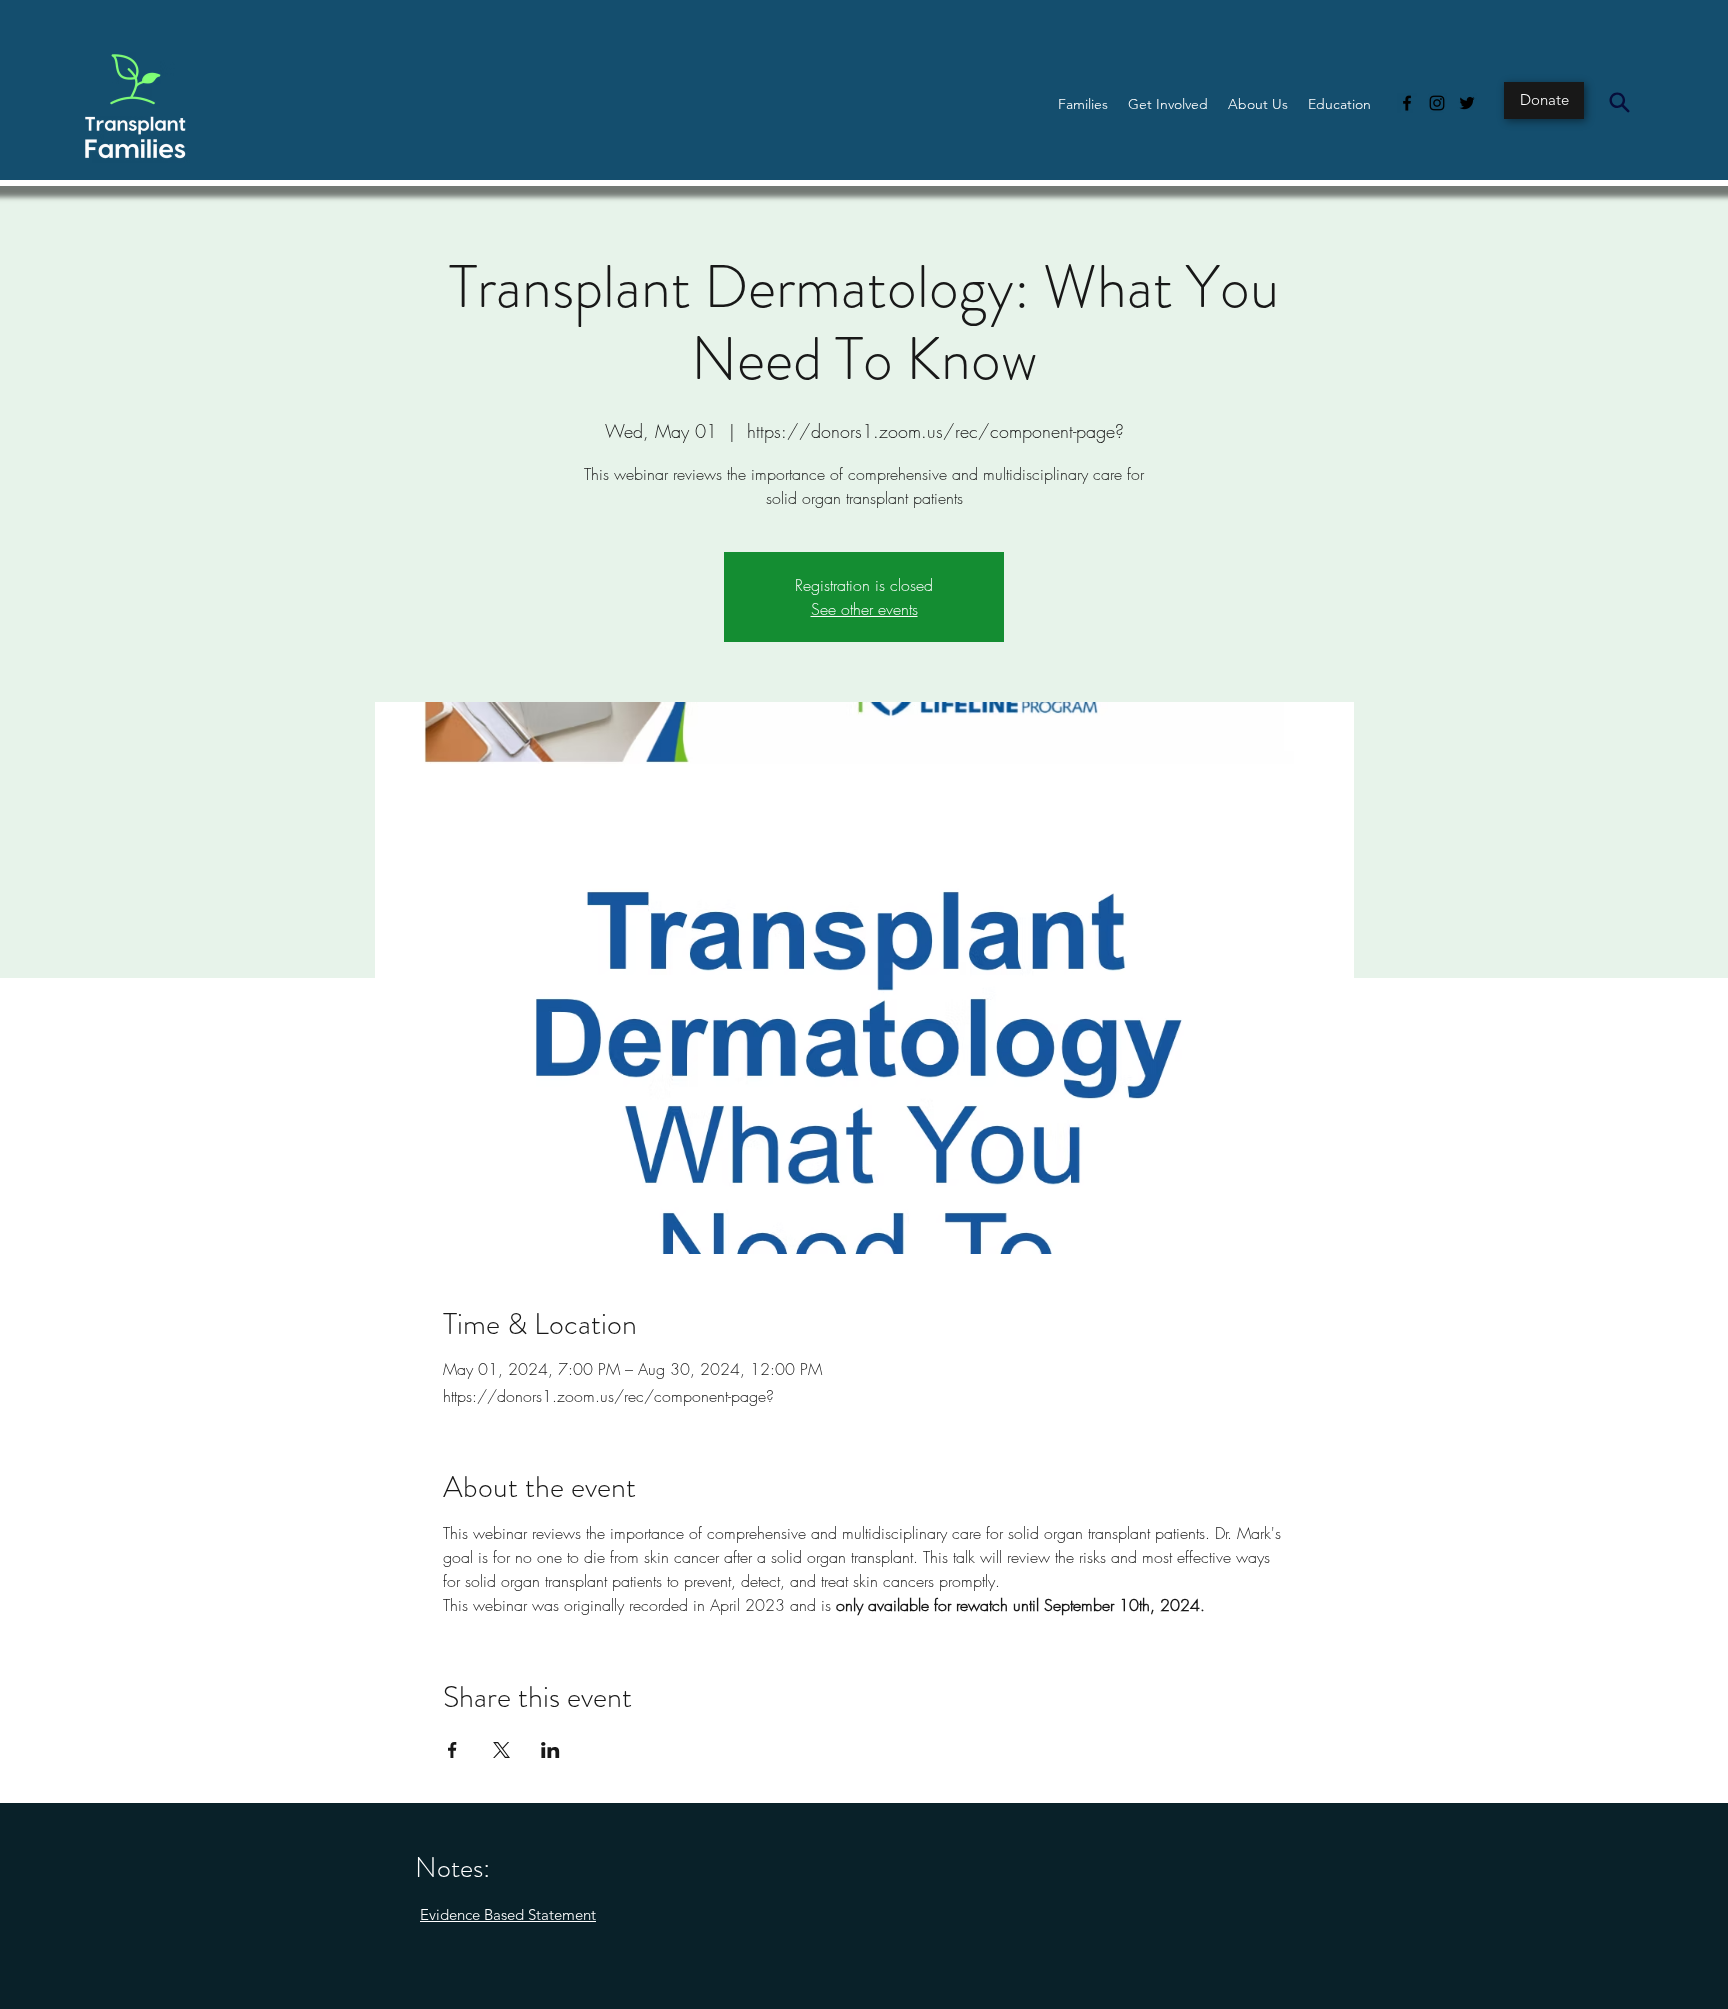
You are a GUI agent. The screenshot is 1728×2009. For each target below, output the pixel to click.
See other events (864, 609)
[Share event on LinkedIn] (550, 1750)
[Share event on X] (501, 1750)
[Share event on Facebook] (452, 1750)
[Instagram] (1437, 103)
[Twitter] (1467, 103)
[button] (1083, 104)
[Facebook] (1407, 103)
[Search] (1619, 102)
